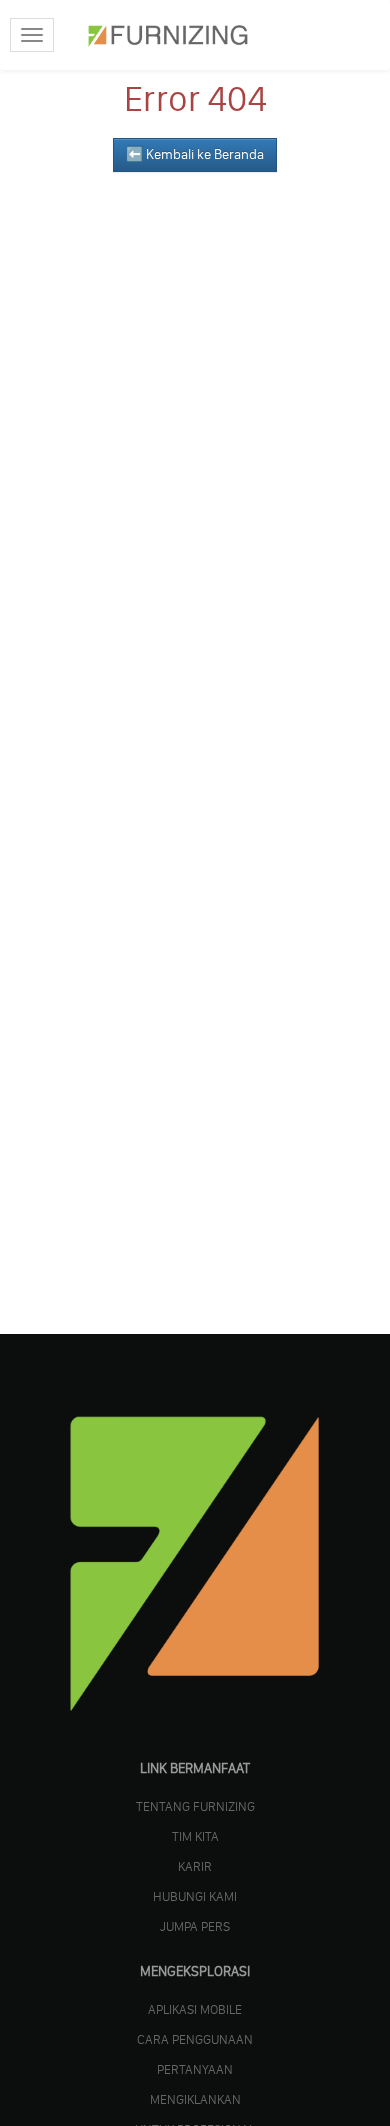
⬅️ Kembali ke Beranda (195, 154)
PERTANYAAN (195, 2069)
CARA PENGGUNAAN (195, 2039)
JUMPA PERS (195, 1926)
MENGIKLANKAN (195, 2099)
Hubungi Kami (195, 1896)
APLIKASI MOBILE (195, 2009)
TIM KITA (195, 1836)
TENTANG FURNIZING (195, 1806)
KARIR (195, 1866)
